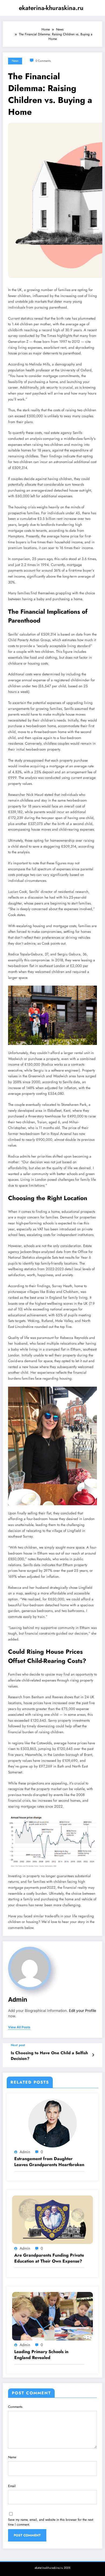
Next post (18, 2045)
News (15, 61)
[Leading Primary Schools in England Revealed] (52, 2316)
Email (12, 2486)
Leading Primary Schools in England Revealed (41, 2355)
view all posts (19, 2027)
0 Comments (43, 61)
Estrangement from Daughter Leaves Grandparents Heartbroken (49, 2162)
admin (18, 1999)
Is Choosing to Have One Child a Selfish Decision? (49, 2056)
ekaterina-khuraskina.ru (51, 8)
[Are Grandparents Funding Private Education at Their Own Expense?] (52, 2219)
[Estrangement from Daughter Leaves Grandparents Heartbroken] (52, 2123)
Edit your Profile (83, 2011)
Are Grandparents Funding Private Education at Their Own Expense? (49, 2258)
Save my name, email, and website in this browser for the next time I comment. (51, 2522)
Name (12, 2457)
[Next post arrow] (93, 2055)
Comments (15, 2407)
